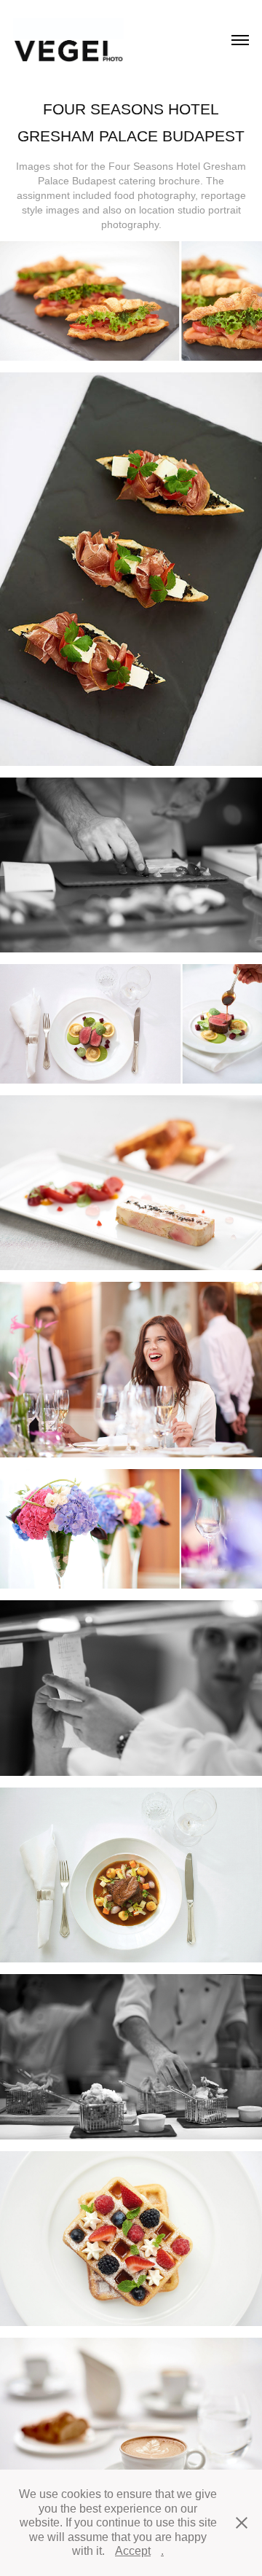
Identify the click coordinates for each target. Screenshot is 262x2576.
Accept (133, 2551)
